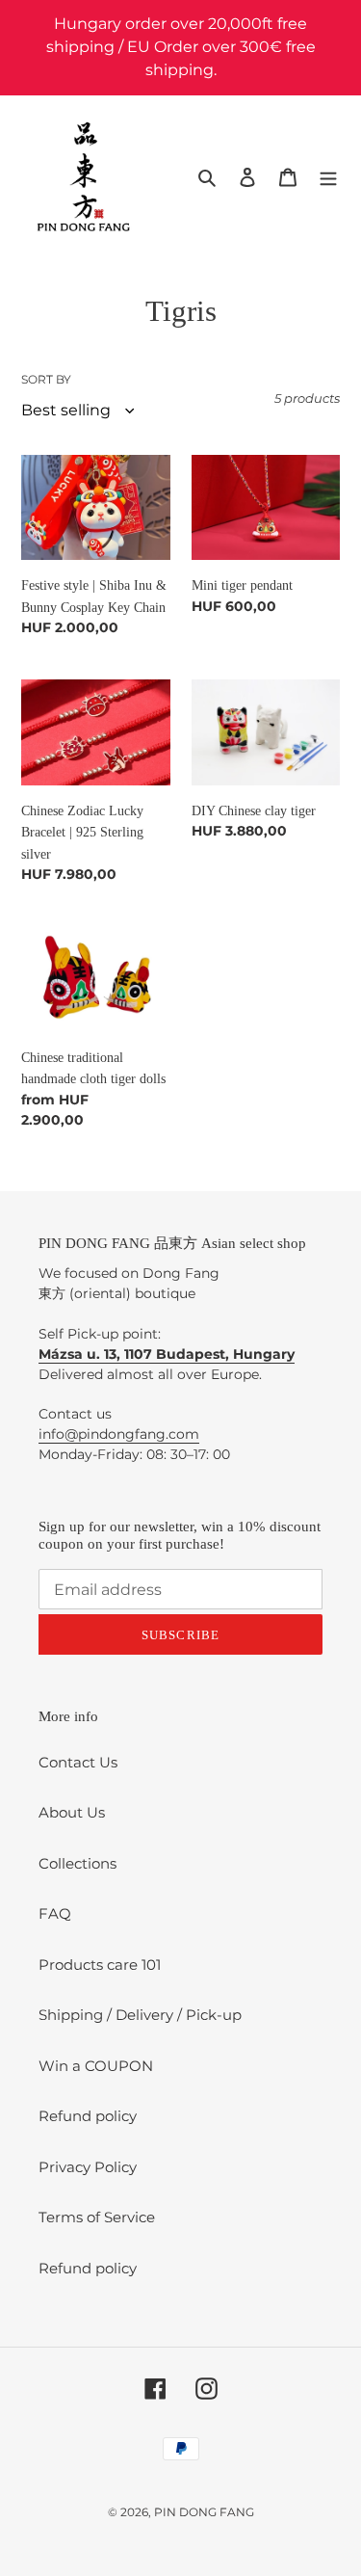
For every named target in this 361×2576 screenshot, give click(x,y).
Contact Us (78, 1762)
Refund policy (88, 2116)
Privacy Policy (88, 2167)
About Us (72, 1812)
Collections (77, 1863)
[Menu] (328, 177)
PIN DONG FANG (204, 2512)
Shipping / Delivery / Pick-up (140, 2015)
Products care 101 (100, 1965)
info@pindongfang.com (119, 1434)
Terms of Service (97, 2217)
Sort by (46, 379)
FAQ (55, 1913)
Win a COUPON (96, 2066)
